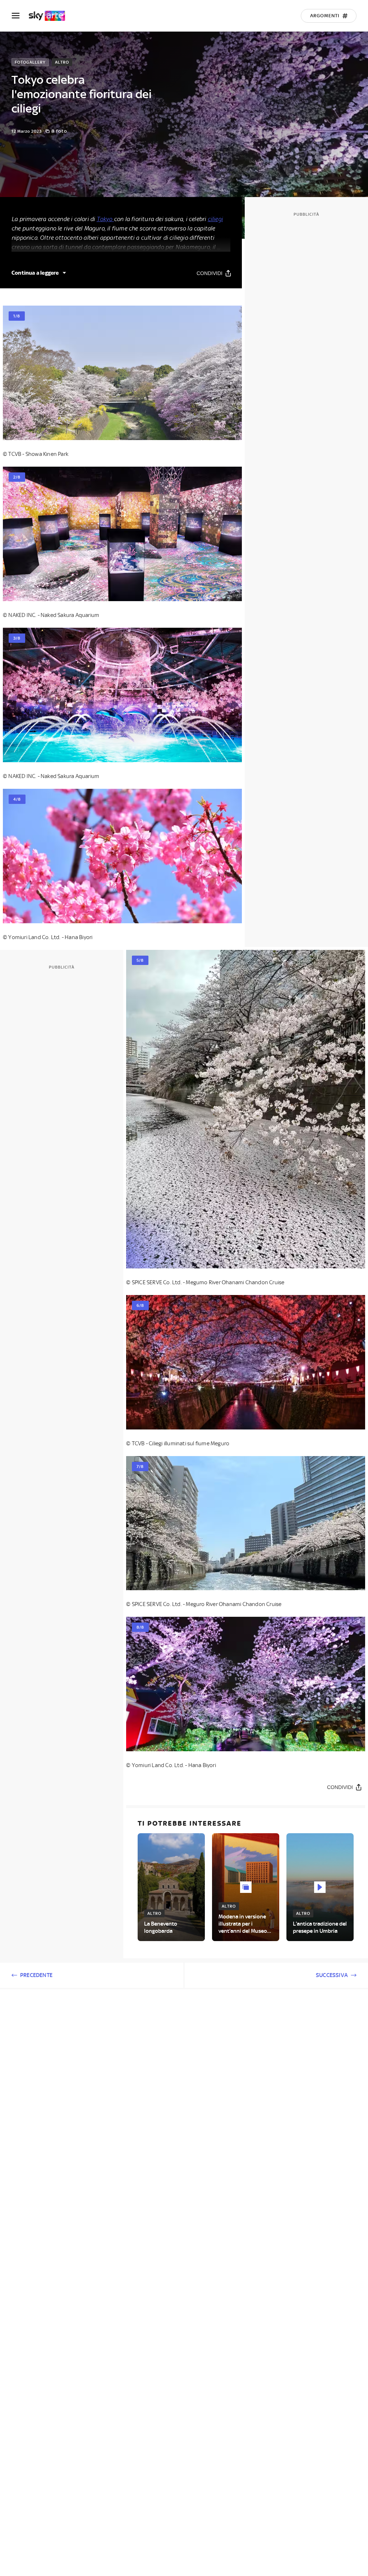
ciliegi (215, 219)
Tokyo (105, 219)
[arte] (50, 16)
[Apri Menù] (20, 16)
